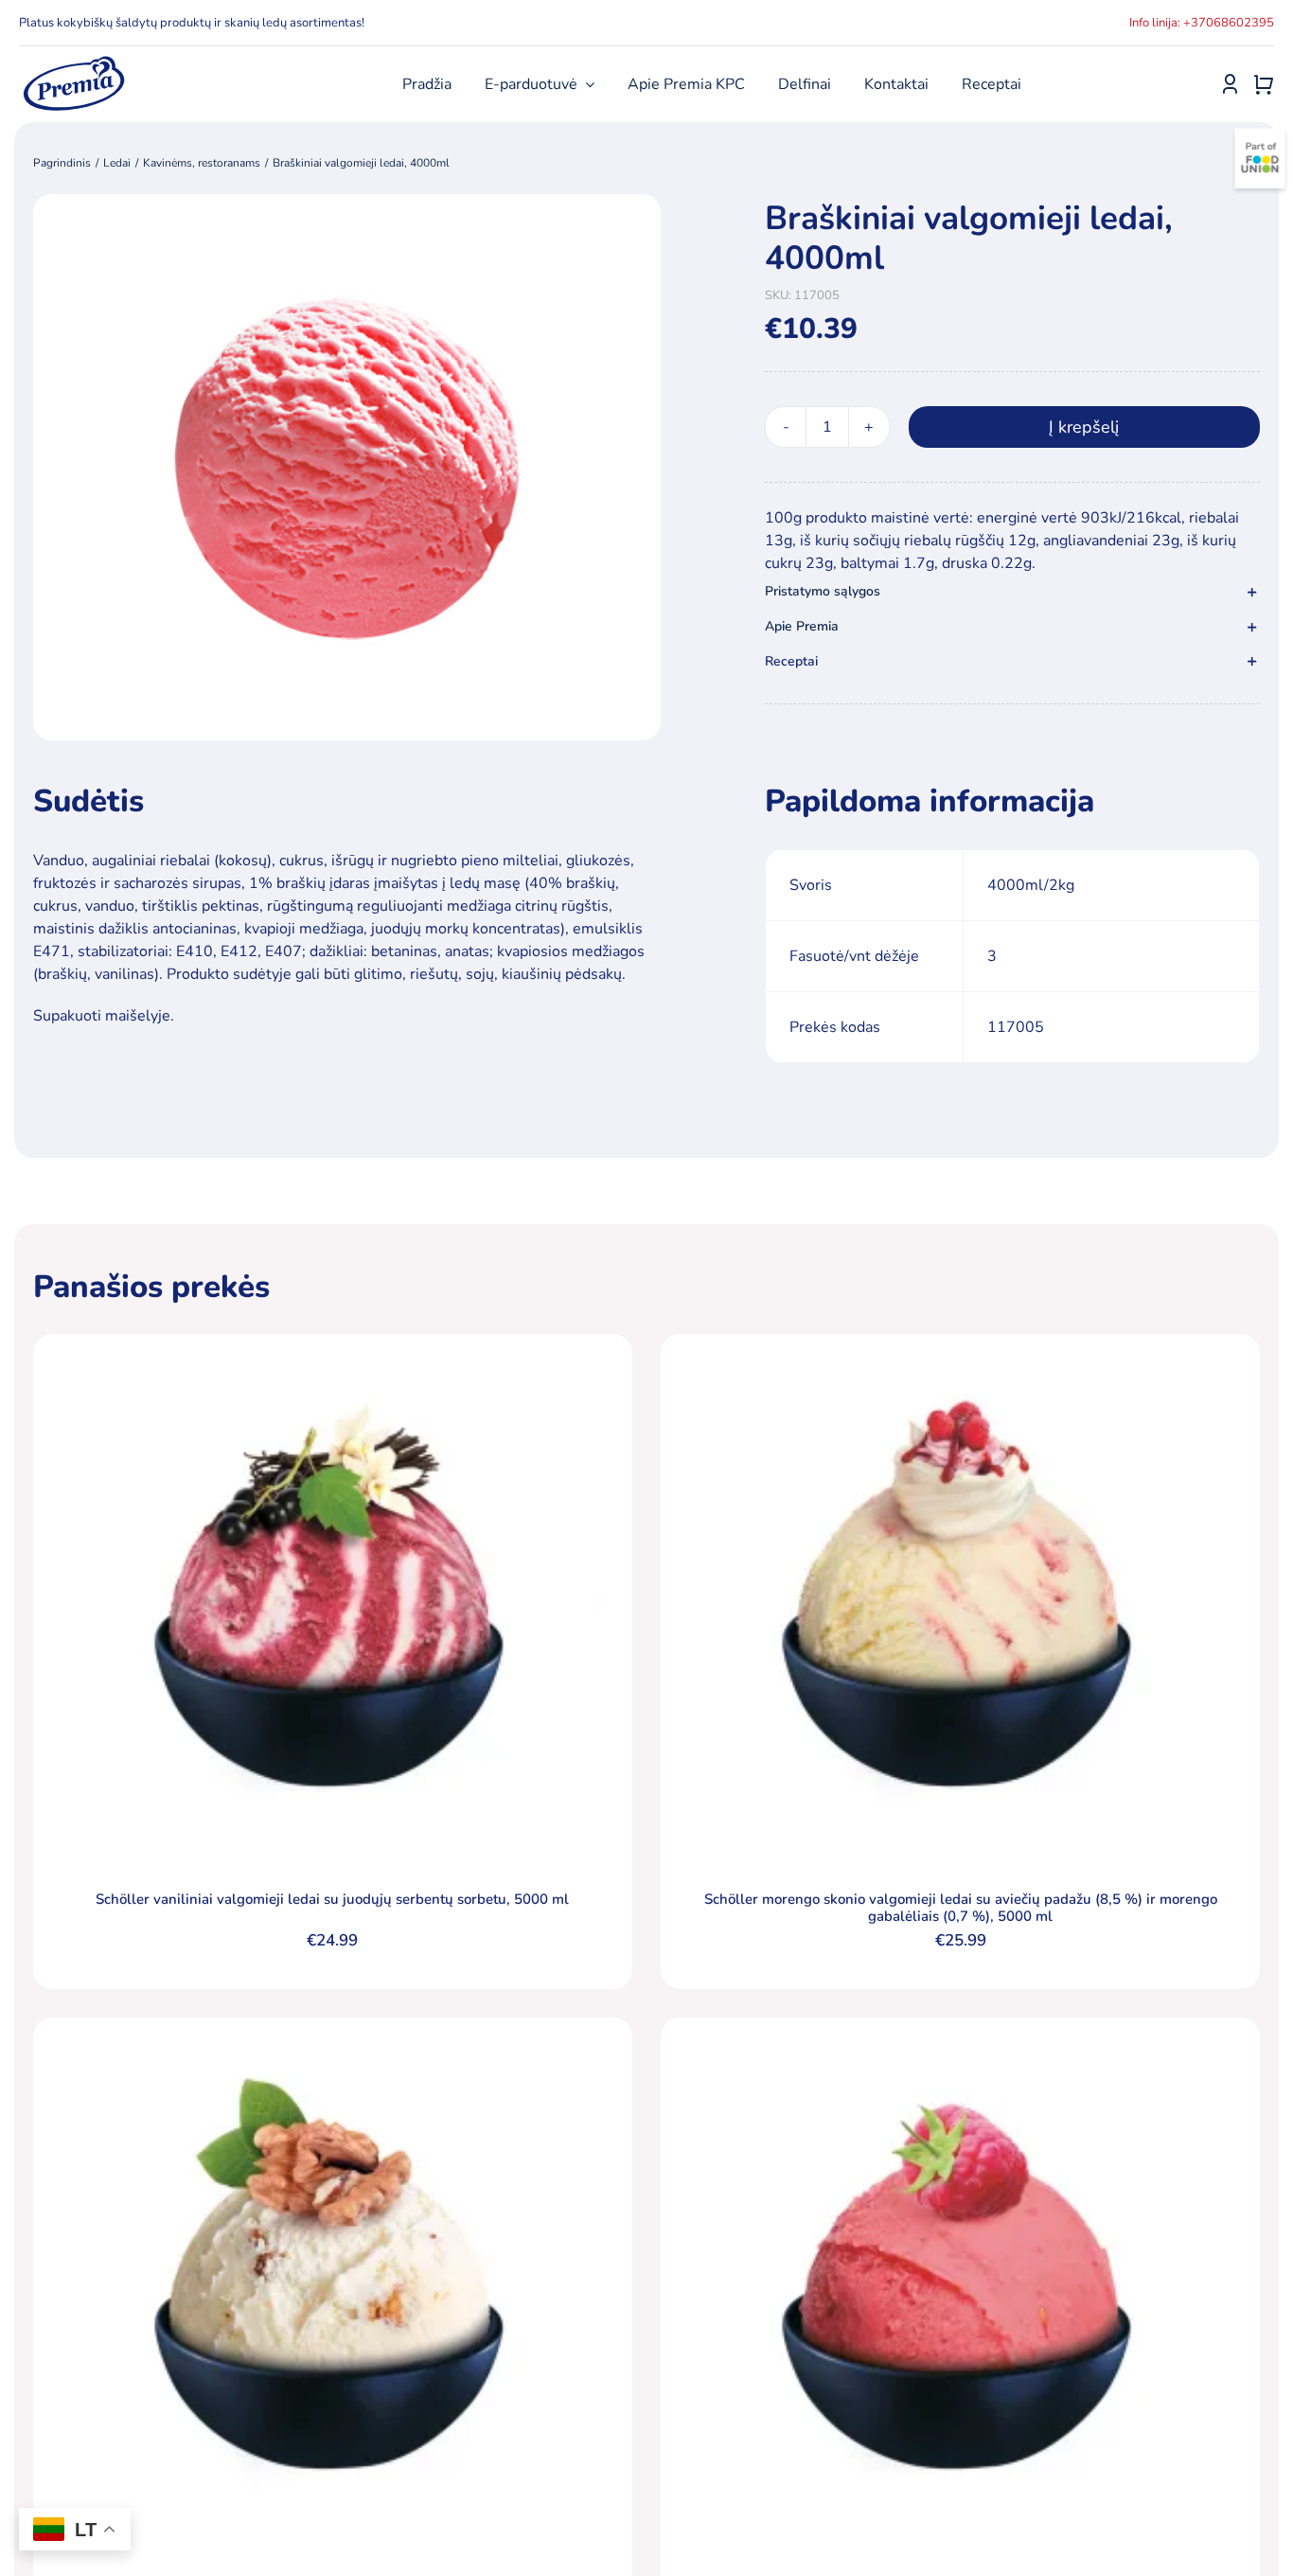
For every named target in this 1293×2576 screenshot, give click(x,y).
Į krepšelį (1084, 427)
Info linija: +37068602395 (1202, 23)
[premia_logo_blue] (73, 62)
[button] (1012, 592)
